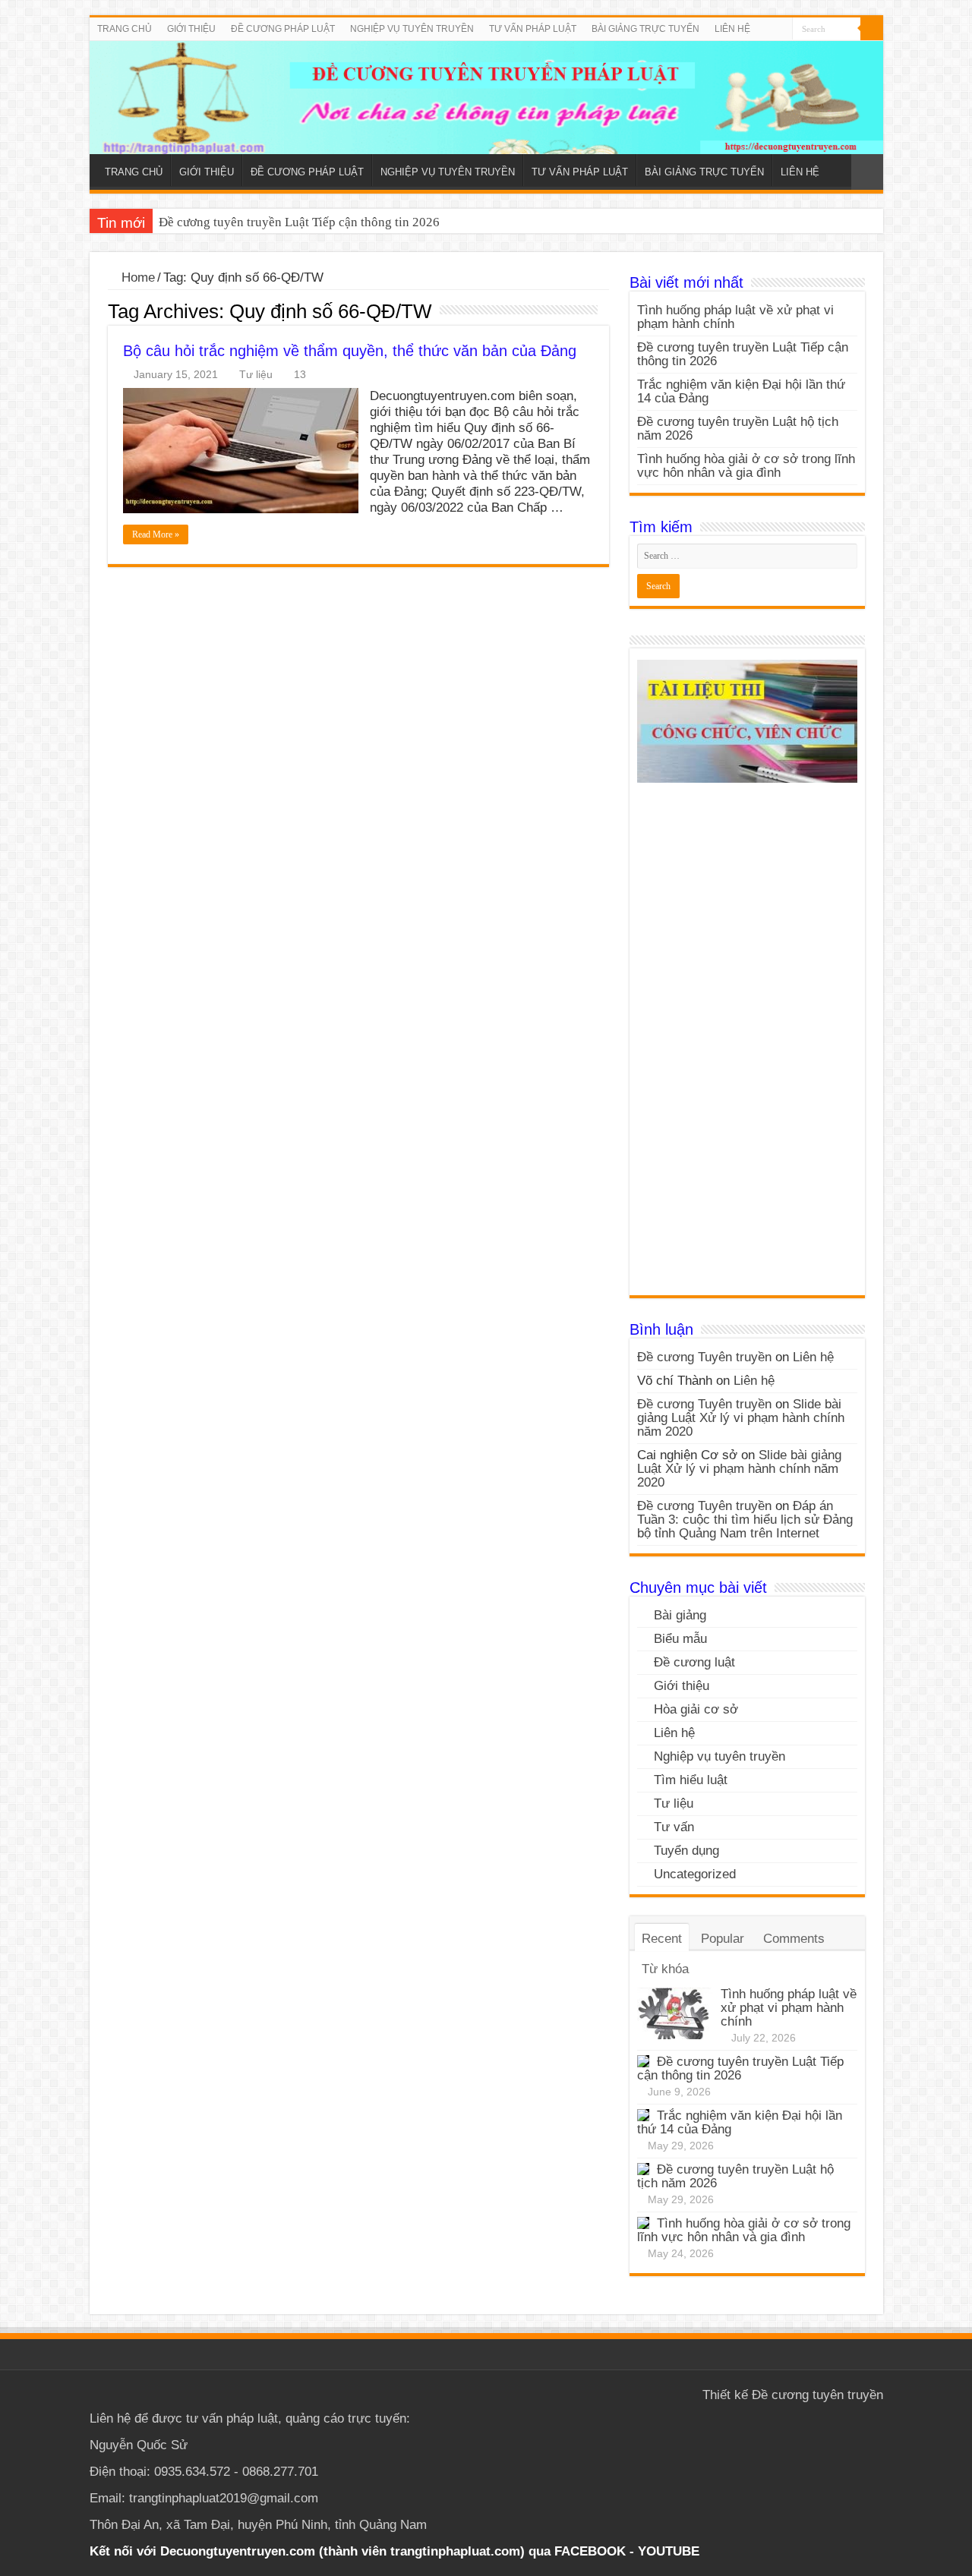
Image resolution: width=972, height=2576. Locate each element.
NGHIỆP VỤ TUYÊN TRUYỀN (412, 29)
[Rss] (781, 30)
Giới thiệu (682, 1686)
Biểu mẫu (680, 1639)
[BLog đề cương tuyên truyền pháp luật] (486, 98)
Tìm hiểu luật (691, 1780)
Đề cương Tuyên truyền (704, 1357)
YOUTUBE (669, 2551)
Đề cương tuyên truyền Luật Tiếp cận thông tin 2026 (299, 222)
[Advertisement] (747, 1045)
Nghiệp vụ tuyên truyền (720, 1756)
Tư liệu (256, 374)
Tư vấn (674, 1827)
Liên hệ (813, 1357)
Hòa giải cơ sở (696, 1709)
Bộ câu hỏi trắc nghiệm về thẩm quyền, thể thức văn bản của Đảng (350, 351)
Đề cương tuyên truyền (817, 2395)
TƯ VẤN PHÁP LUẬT (533, 29)
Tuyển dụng (686, 1851)
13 (300, 374)
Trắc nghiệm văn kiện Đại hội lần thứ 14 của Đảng (741, 391)
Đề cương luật (694, 1662)
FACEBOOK (588, 2551)
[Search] (872, 29)
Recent (662, 1939)
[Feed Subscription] (605, 311)
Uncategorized (695, 1874)
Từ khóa (665, 1969)
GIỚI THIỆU (191, 29)
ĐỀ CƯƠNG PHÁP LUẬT (283, 29)
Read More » (156, 534)
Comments (794, 1939)
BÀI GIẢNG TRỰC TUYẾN (645, 29)
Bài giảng (680, 1615)
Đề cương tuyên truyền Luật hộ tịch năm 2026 (738, 429)
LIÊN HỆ (732, 29)
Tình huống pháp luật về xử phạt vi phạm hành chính (735, 317)
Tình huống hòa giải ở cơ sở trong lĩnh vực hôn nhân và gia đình (746, 466)
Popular (723, 1939)
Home (136, 277)
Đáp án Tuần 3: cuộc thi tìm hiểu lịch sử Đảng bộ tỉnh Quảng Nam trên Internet (745, 1520)
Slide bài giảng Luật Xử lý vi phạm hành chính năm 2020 (741, 1418)
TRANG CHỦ (125, 29)
